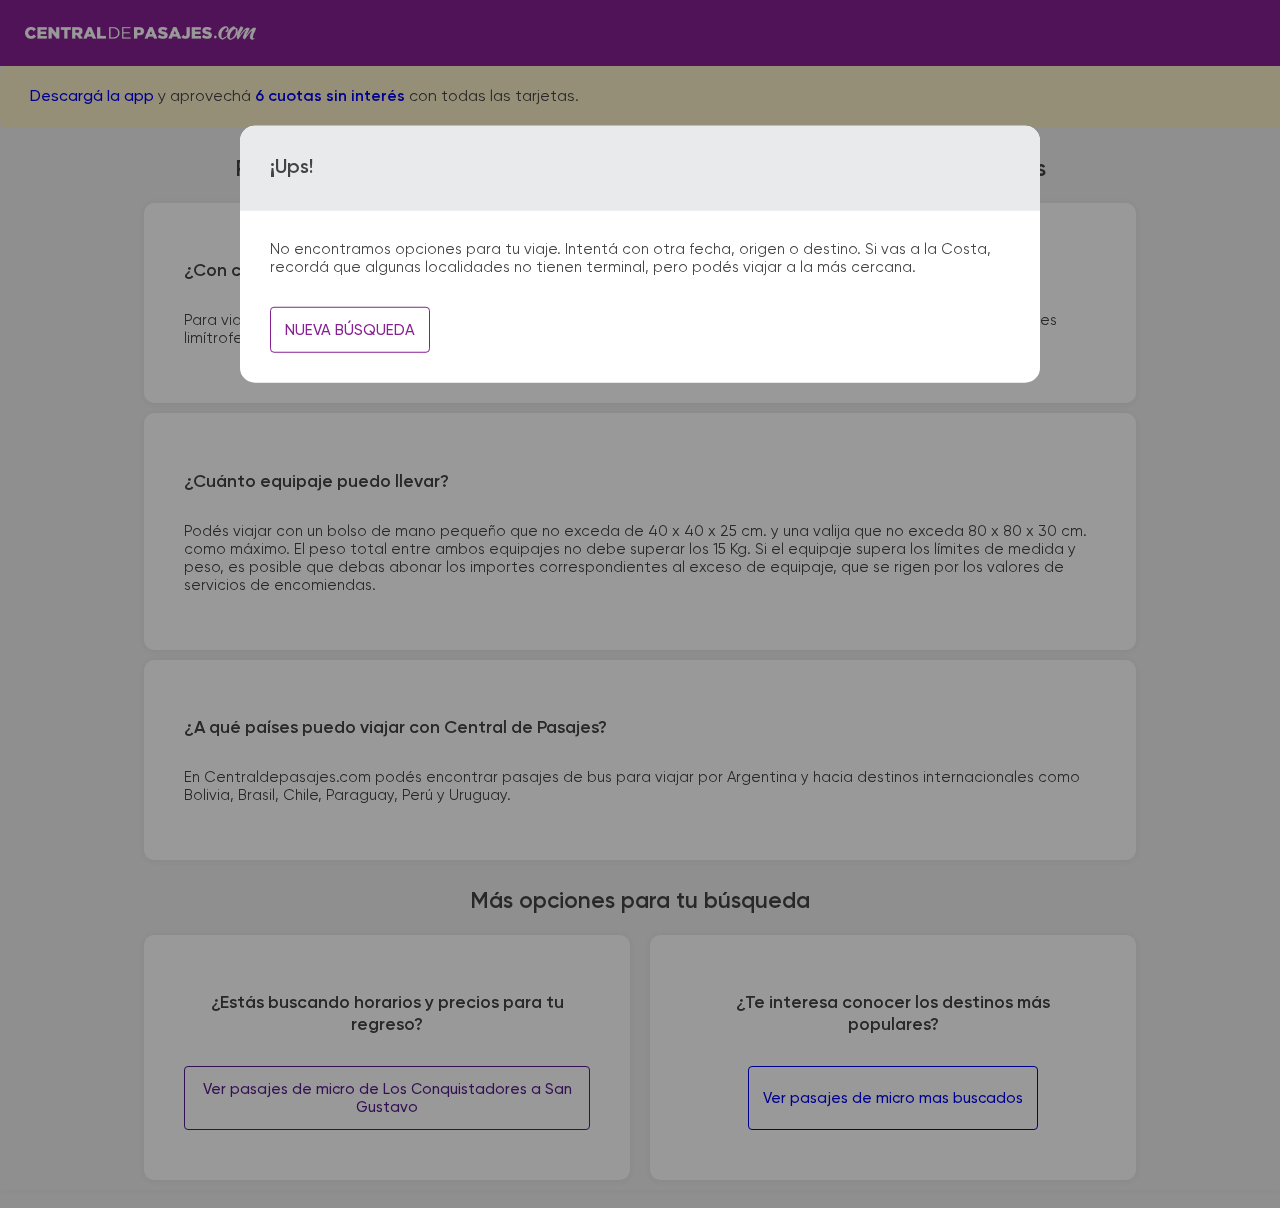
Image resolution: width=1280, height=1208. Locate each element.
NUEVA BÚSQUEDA (350, 330)
